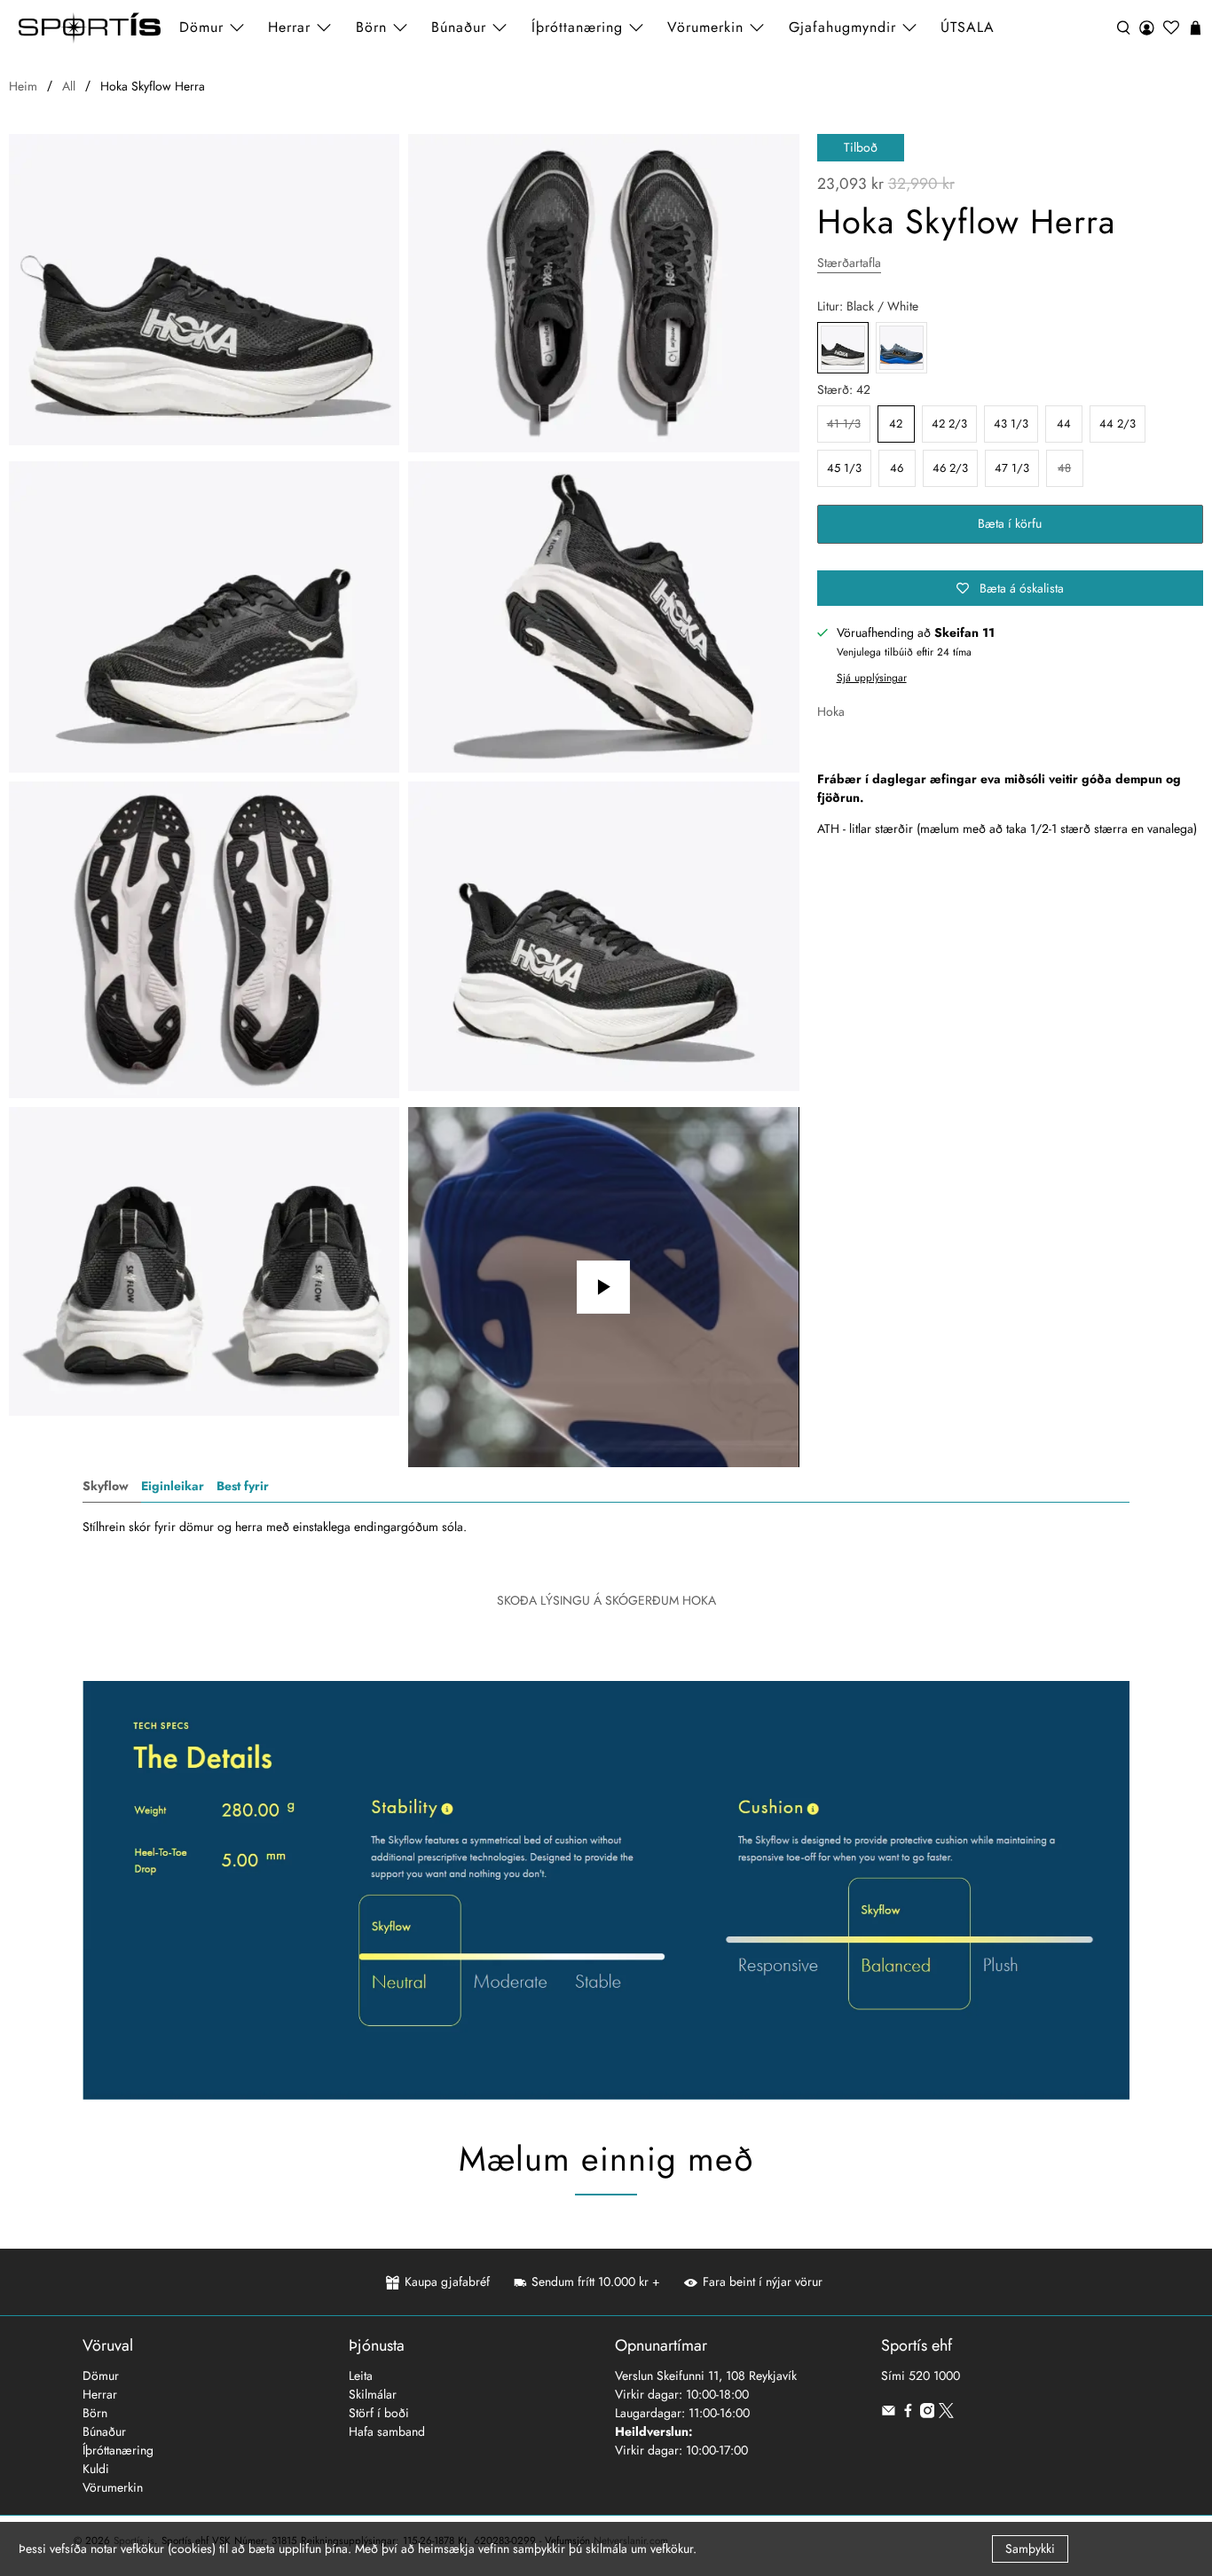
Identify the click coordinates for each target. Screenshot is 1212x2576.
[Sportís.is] (90, 28)
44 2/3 (1118, 424)
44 (1064, 424)
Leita (361, 2376)
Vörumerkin (705, 27)
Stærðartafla (849, 263)
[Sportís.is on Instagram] (928, 2414)
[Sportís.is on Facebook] (908, 2414)
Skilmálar (373, 2394)
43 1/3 (1011, 424)
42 (896, 424)
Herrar (100, 2394)
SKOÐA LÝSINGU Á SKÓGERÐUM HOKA (606, 1600)
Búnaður (104, 2431)
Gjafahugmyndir (842, 27)
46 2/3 (950, 468)
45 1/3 (844, 468)
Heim (23, 86)
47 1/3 (1012, 468)
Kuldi (96, 2469)
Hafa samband (387, 2431)
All (69, 86)
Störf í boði (379, 2413)
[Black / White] (204, 290)
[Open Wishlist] (1171, 28)
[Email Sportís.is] (889, 2414)
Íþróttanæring (577, 27)
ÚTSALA (968, 27)
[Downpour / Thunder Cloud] (901, 348)
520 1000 (934, 2376)
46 (897, 468)
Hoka (831, 711)
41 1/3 (844, 424)
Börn (95, 2413)
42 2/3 (949, 424)
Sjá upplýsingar (872, 677)
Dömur (101, 2376)
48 (1064, 468)
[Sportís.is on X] (946, 2414)
